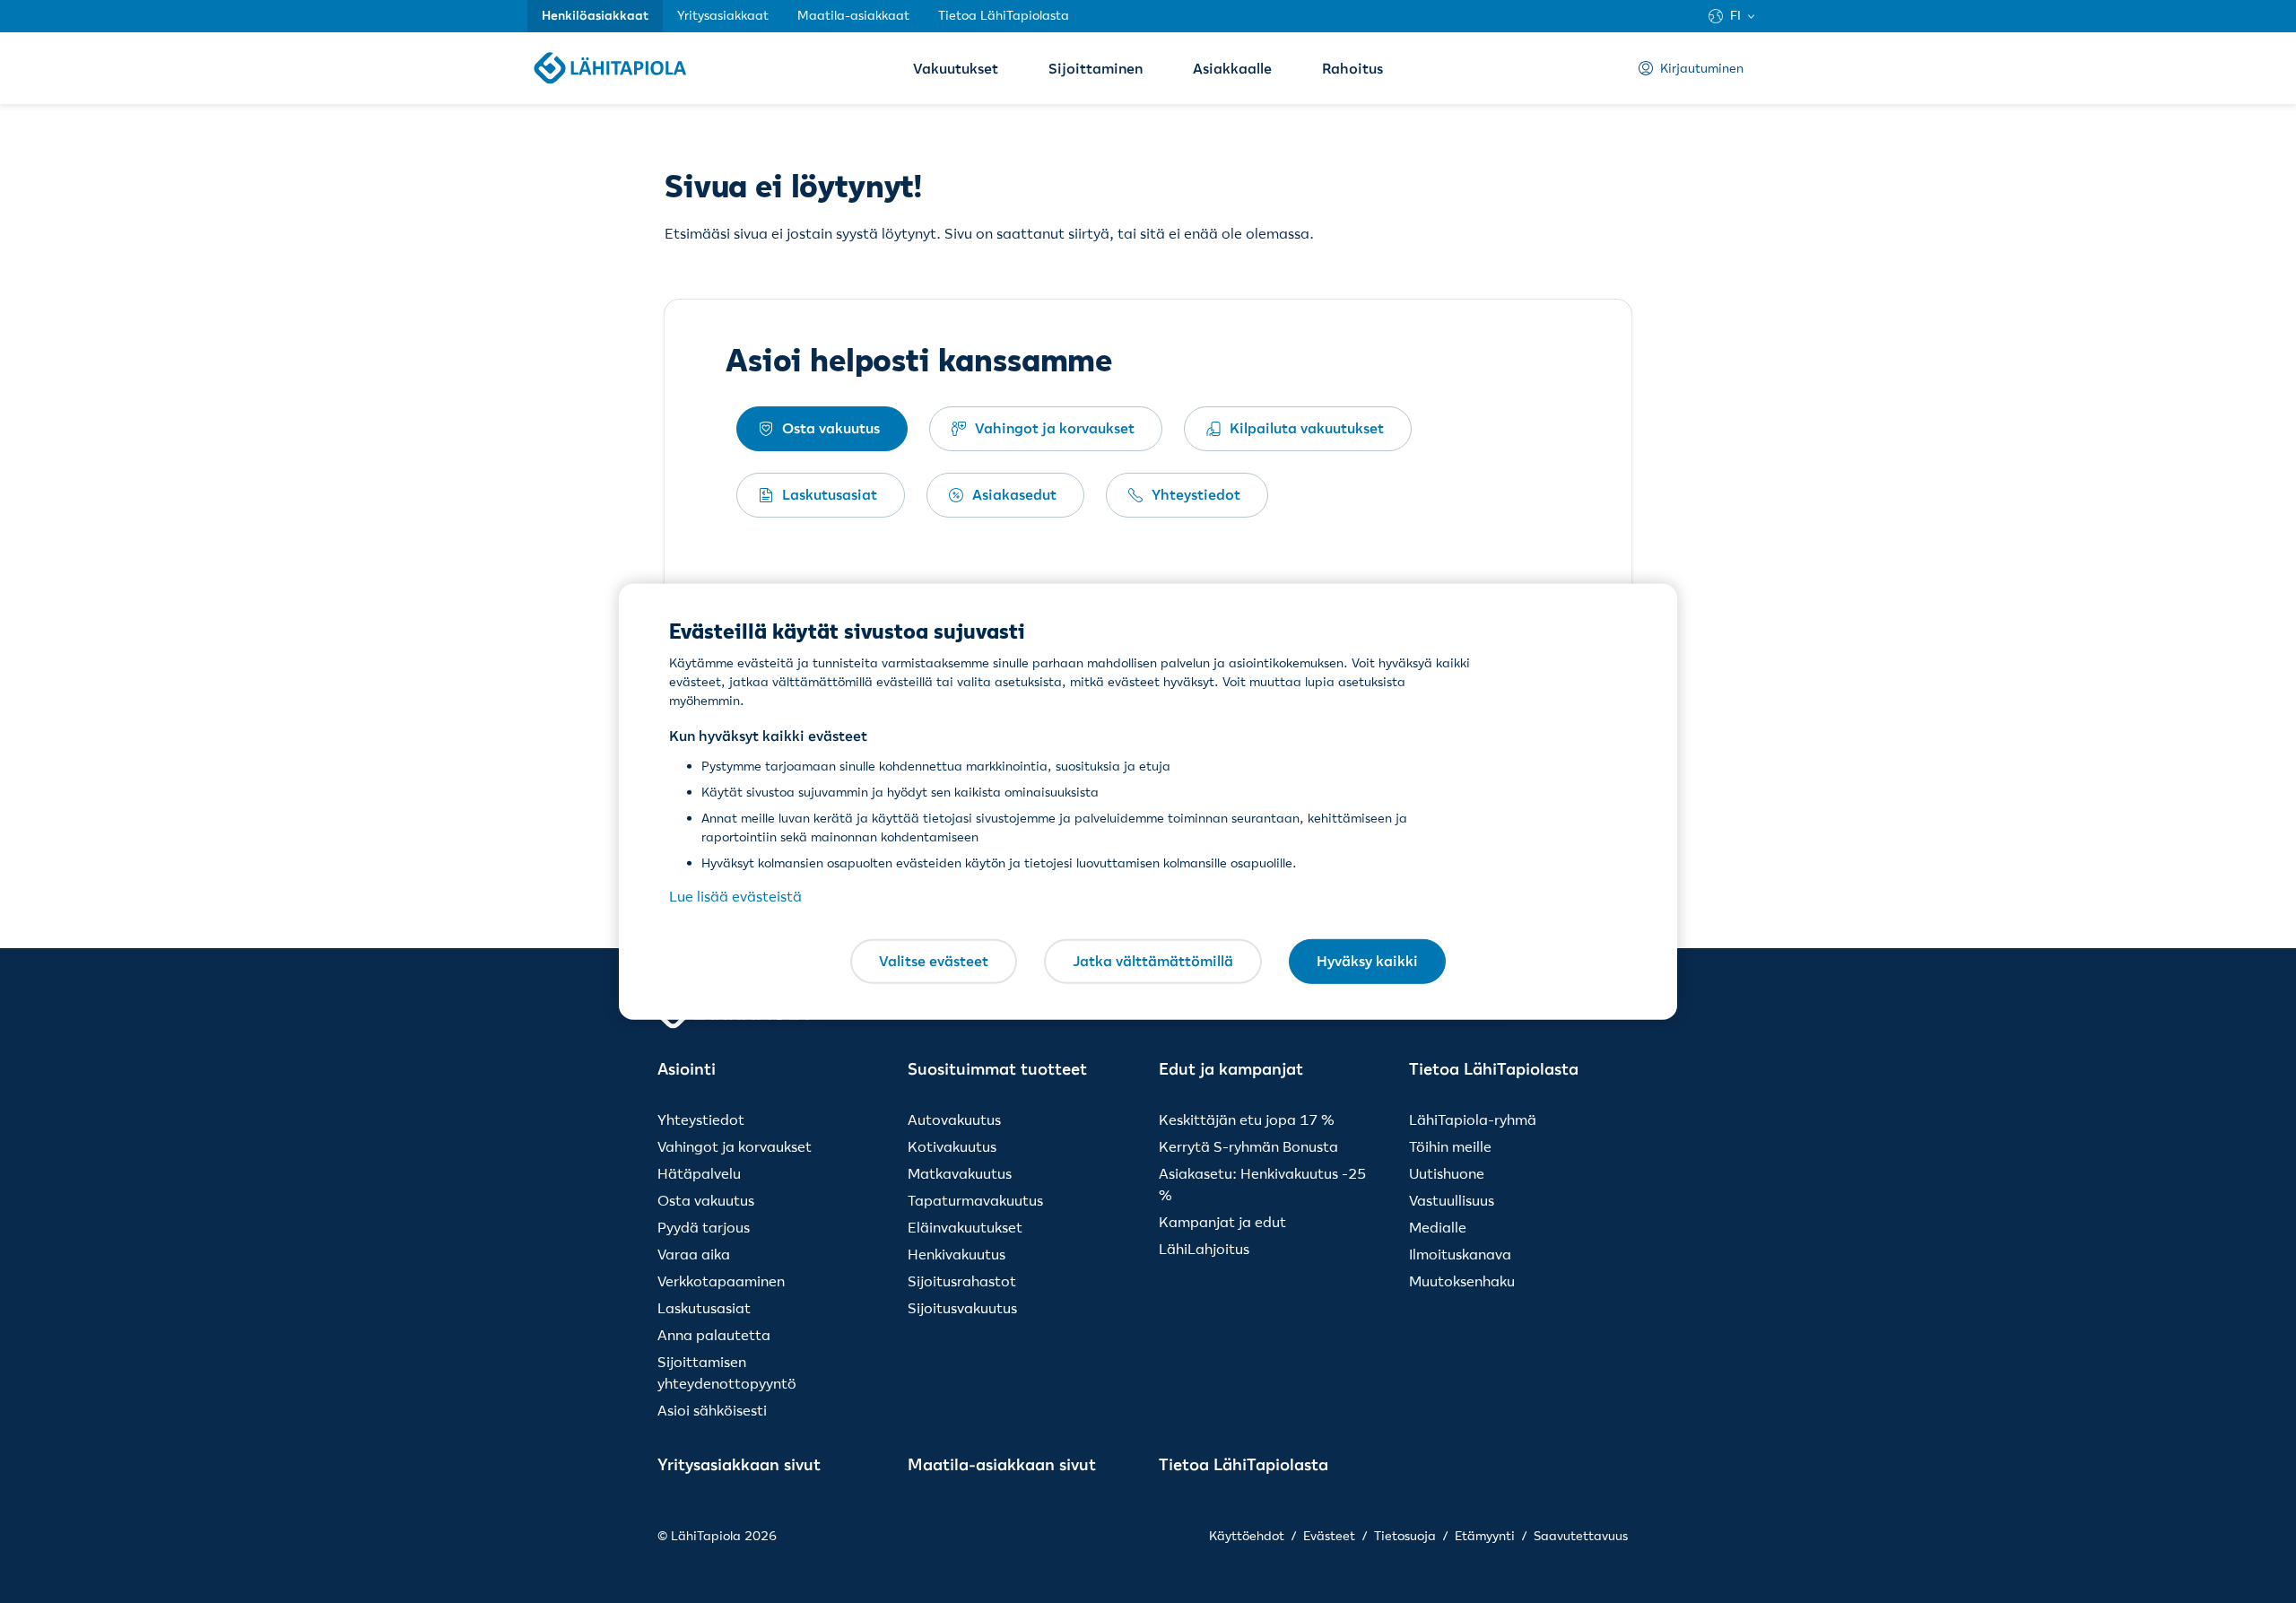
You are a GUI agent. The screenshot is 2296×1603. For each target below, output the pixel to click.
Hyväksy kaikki (1367, 961)
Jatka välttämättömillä (1153, 961)
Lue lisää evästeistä (735, 896)
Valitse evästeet (934, 961)
